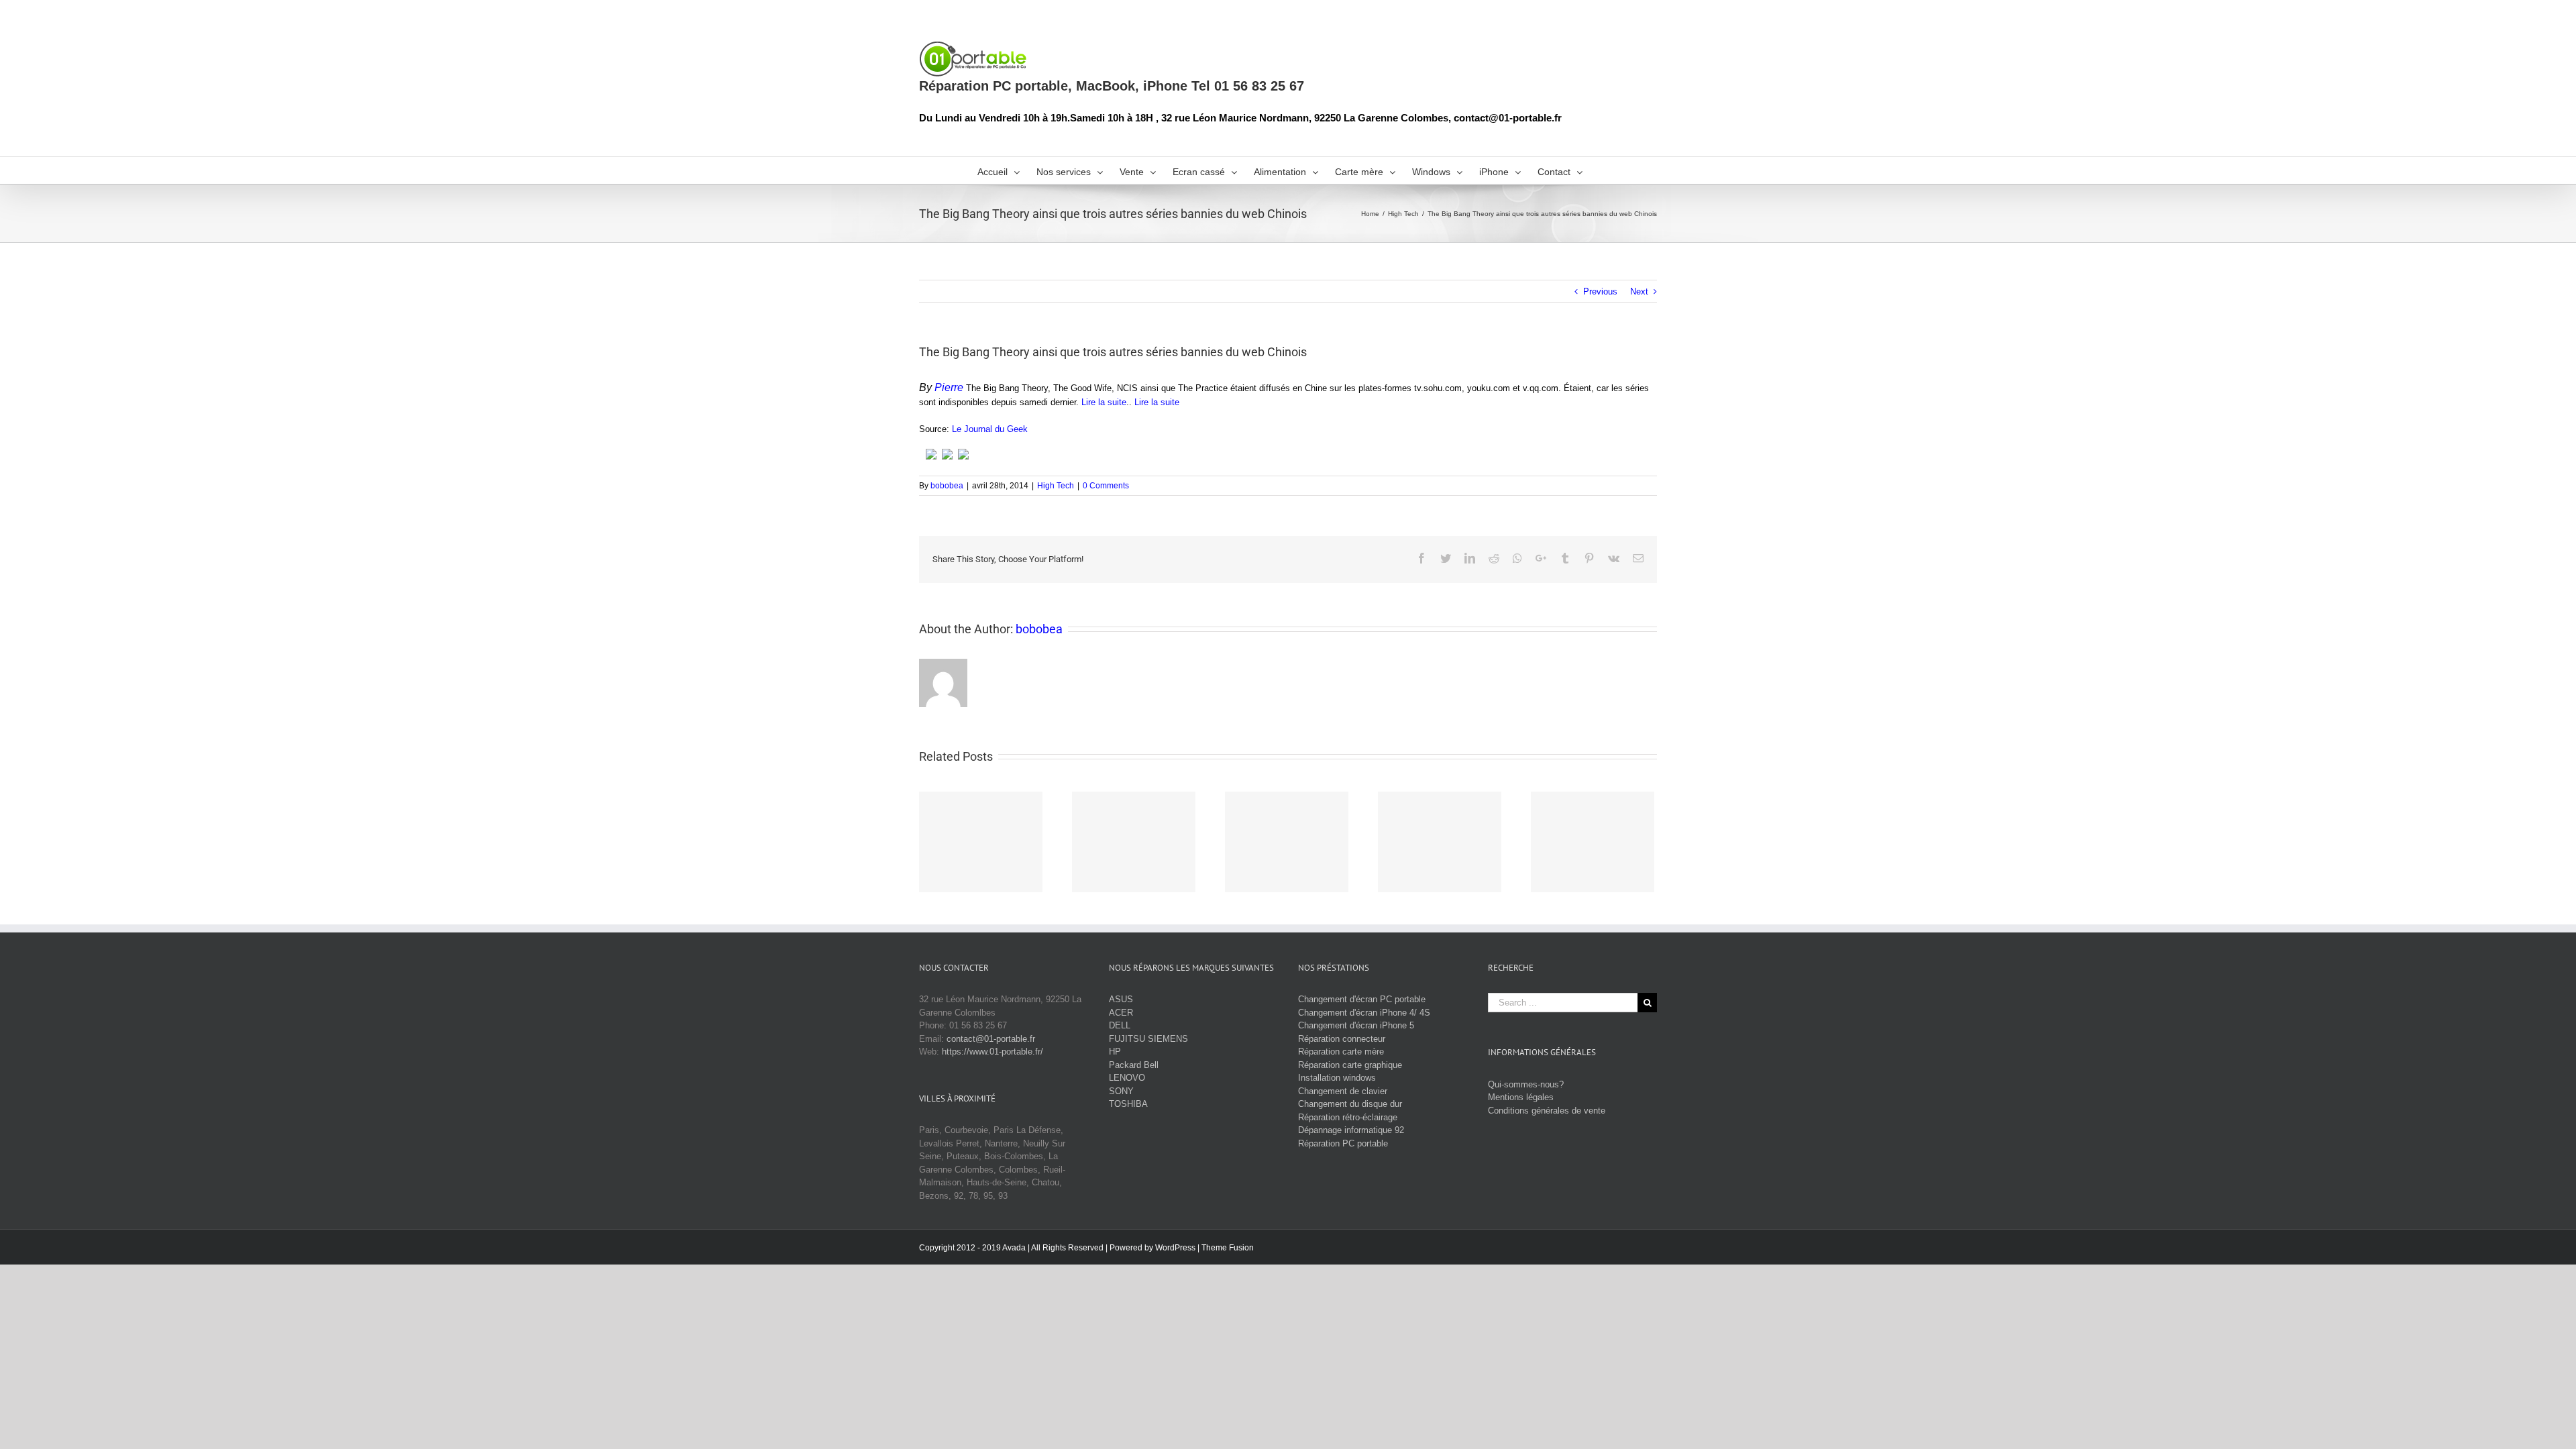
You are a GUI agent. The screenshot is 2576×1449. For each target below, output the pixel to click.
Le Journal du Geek (990, 429)
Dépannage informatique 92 (1351, 1130)
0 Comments (1106, 486)
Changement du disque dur (1350, 1104)
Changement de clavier (1343, 1091)
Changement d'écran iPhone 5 (1356, 1025)
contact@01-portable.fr (991, 1039)
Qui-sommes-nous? (1526, 1084)
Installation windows (1337, 1078)
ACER (1121, 1013)
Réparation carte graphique (1350, 1065)
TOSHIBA (1128, 1104)
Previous (1600, 291)
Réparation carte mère (1341, 1052)
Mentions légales (1521, 1097)
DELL (1120, 1025)
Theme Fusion (1228, 1248)
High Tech (1056, 486)
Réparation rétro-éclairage (1348, 1117)
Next (1639, 291)
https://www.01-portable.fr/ (992, 1052)
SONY (1121, 1091)
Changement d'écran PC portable (1362, 999)
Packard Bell (1134, 1065)
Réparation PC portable (1343, 1143)
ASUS (1121, 999)
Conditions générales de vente (1547, 1111)
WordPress (1175, 1248)
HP (1115, 1052)
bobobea (947, 486)
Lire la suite (1104, 402)
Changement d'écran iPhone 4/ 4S (1364, 1013)
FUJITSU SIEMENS (1148, 1039)
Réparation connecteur (1342, 1039)
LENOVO (1127, 1078)
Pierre (949, 387)
